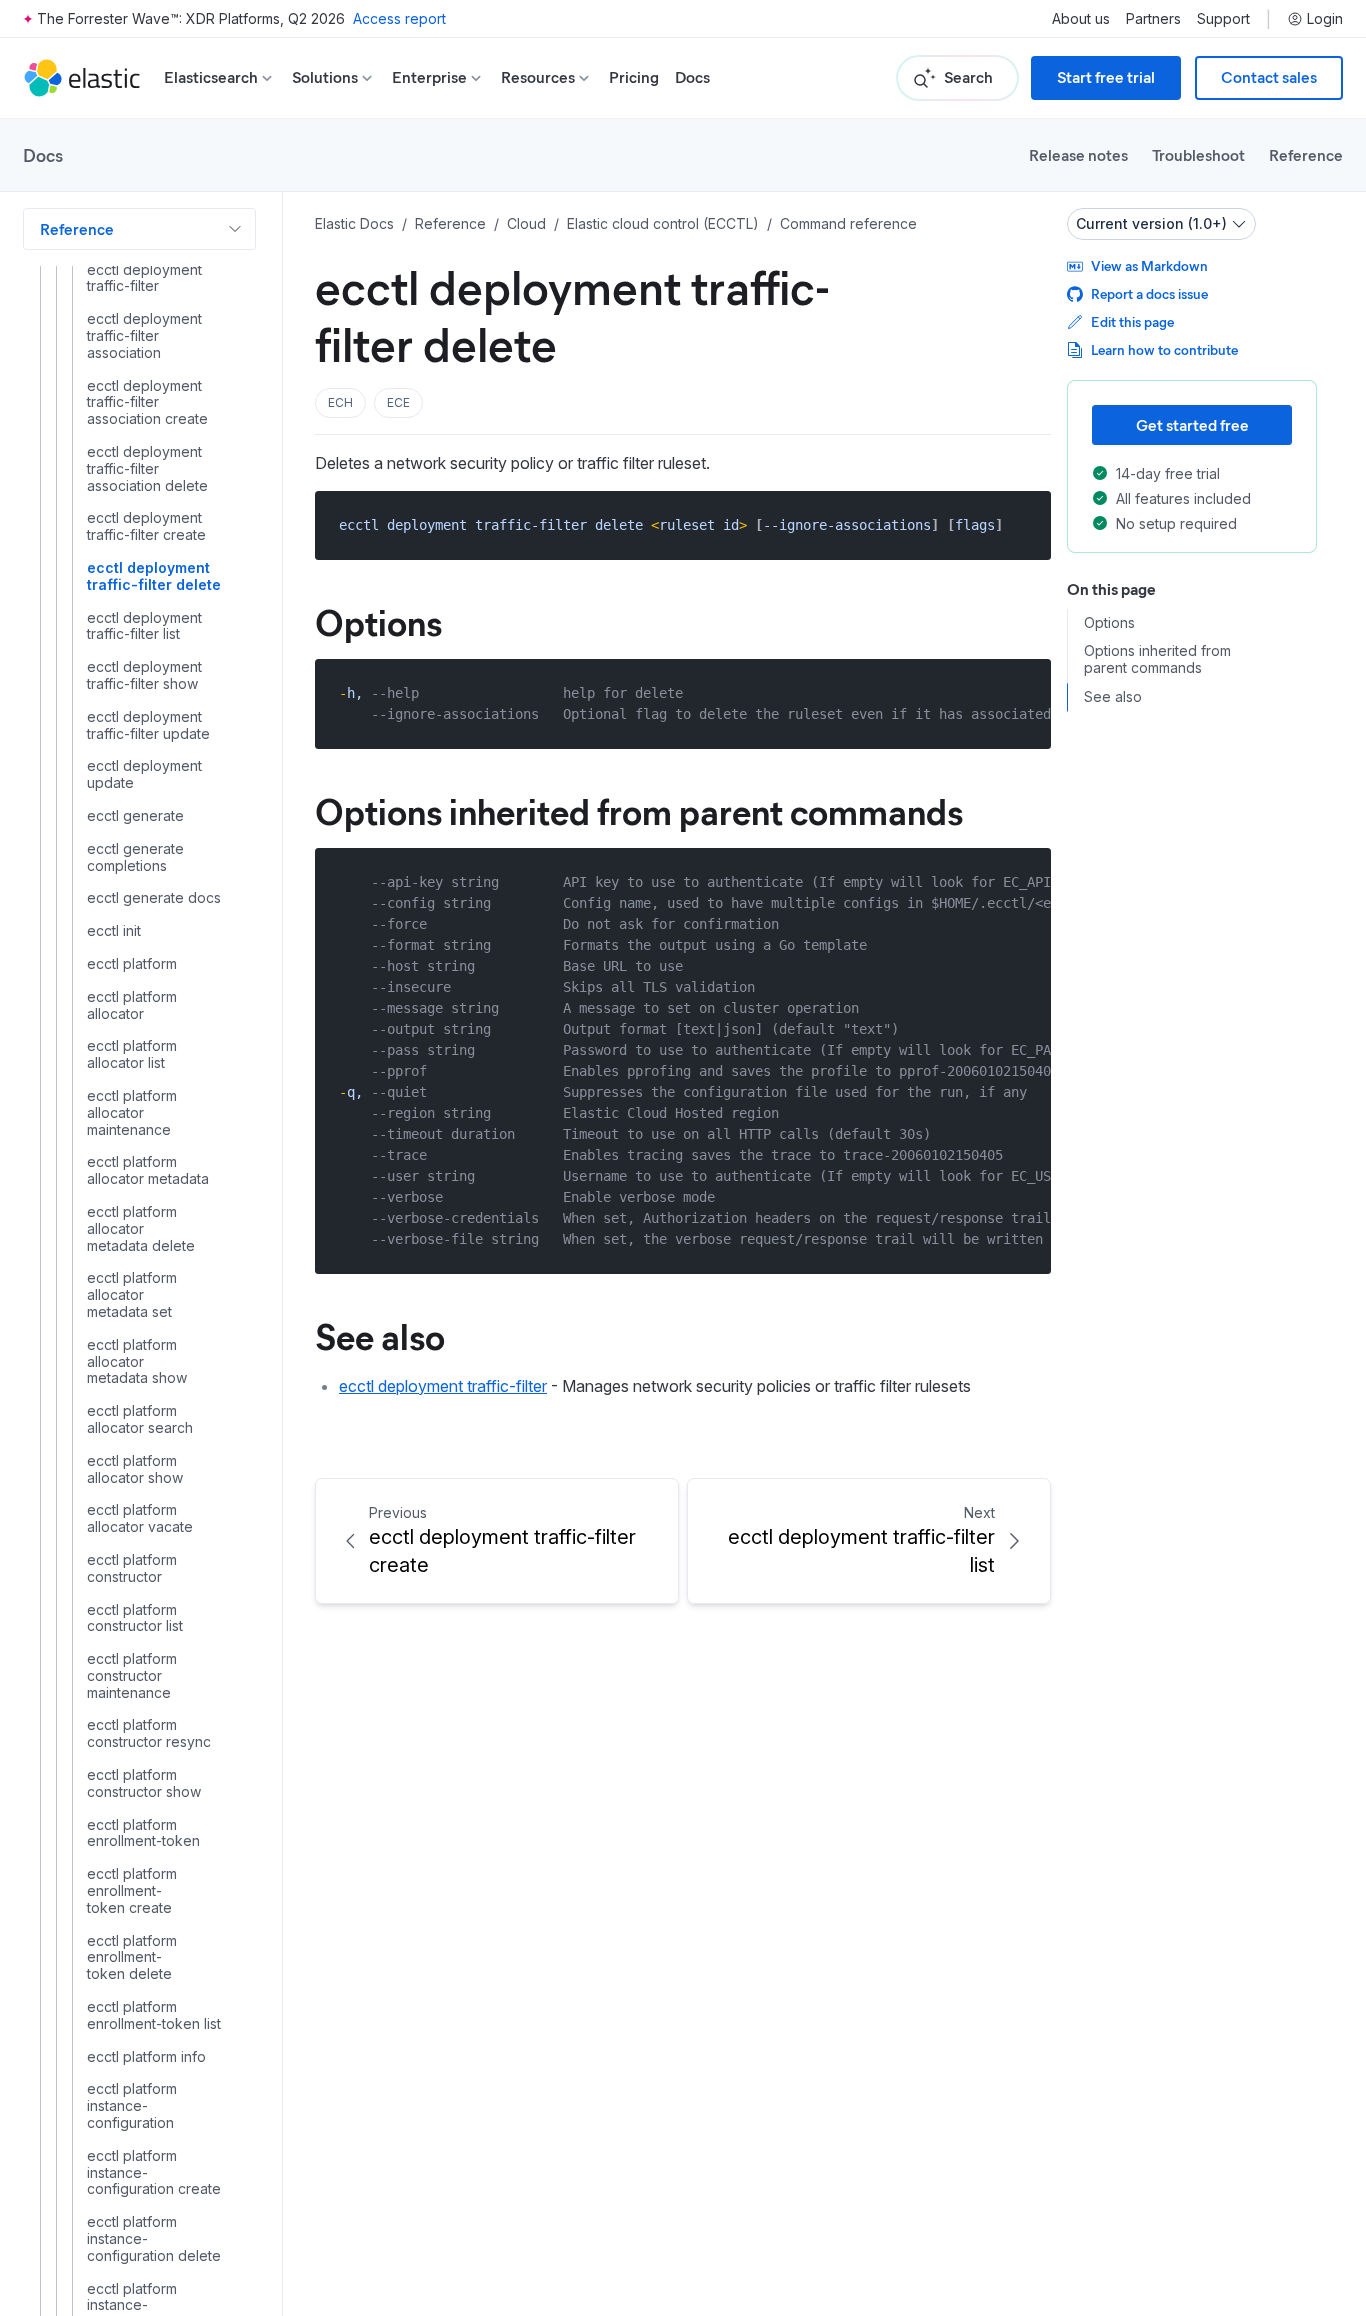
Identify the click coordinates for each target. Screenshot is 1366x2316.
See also (380, 1335)
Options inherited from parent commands (639, 810)
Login (1325, 19)
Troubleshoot (1198, 154)
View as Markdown (1149, 265)
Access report (399, 18)
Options (378, 621)
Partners (1153, 19)
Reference (1306, 154)
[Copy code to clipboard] (1021, 524)
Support (1223, 19)
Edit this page (1132, 321)
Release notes (1078, 154)
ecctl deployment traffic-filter (443, 1386)
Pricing (634, 77)
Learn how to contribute (1164, 349)
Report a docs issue (1149, 293)
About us (1081, 19)
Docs (692, 77)
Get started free (1192, 424)
